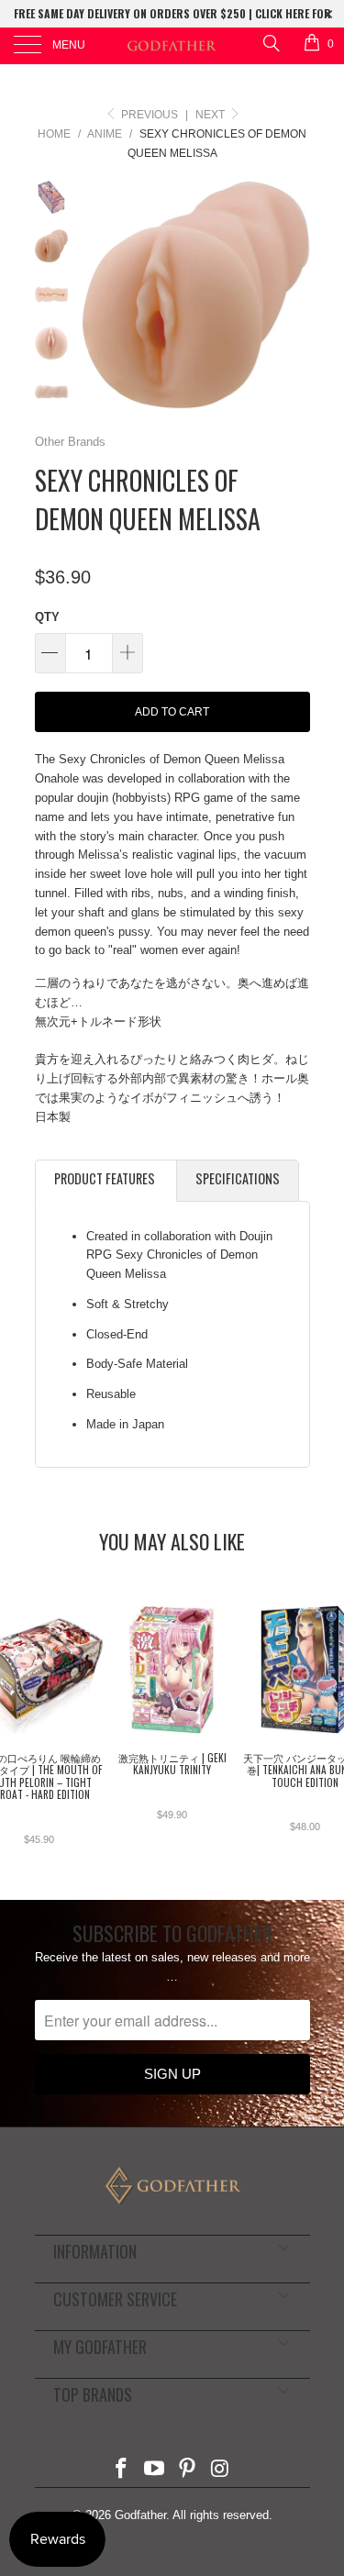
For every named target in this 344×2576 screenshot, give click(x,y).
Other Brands (70, 442)
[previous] (99, 295)
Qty (47, 617)
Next (211, 115)
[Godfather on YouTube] (155, 2470)
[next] (293, 295)
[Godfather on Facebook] (122, 2470)
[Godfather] (172, 46)
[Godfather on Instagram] (220, 2470)
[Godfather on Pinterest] (188, 2470)
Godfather (140, 2515)
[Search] (270, 43)
